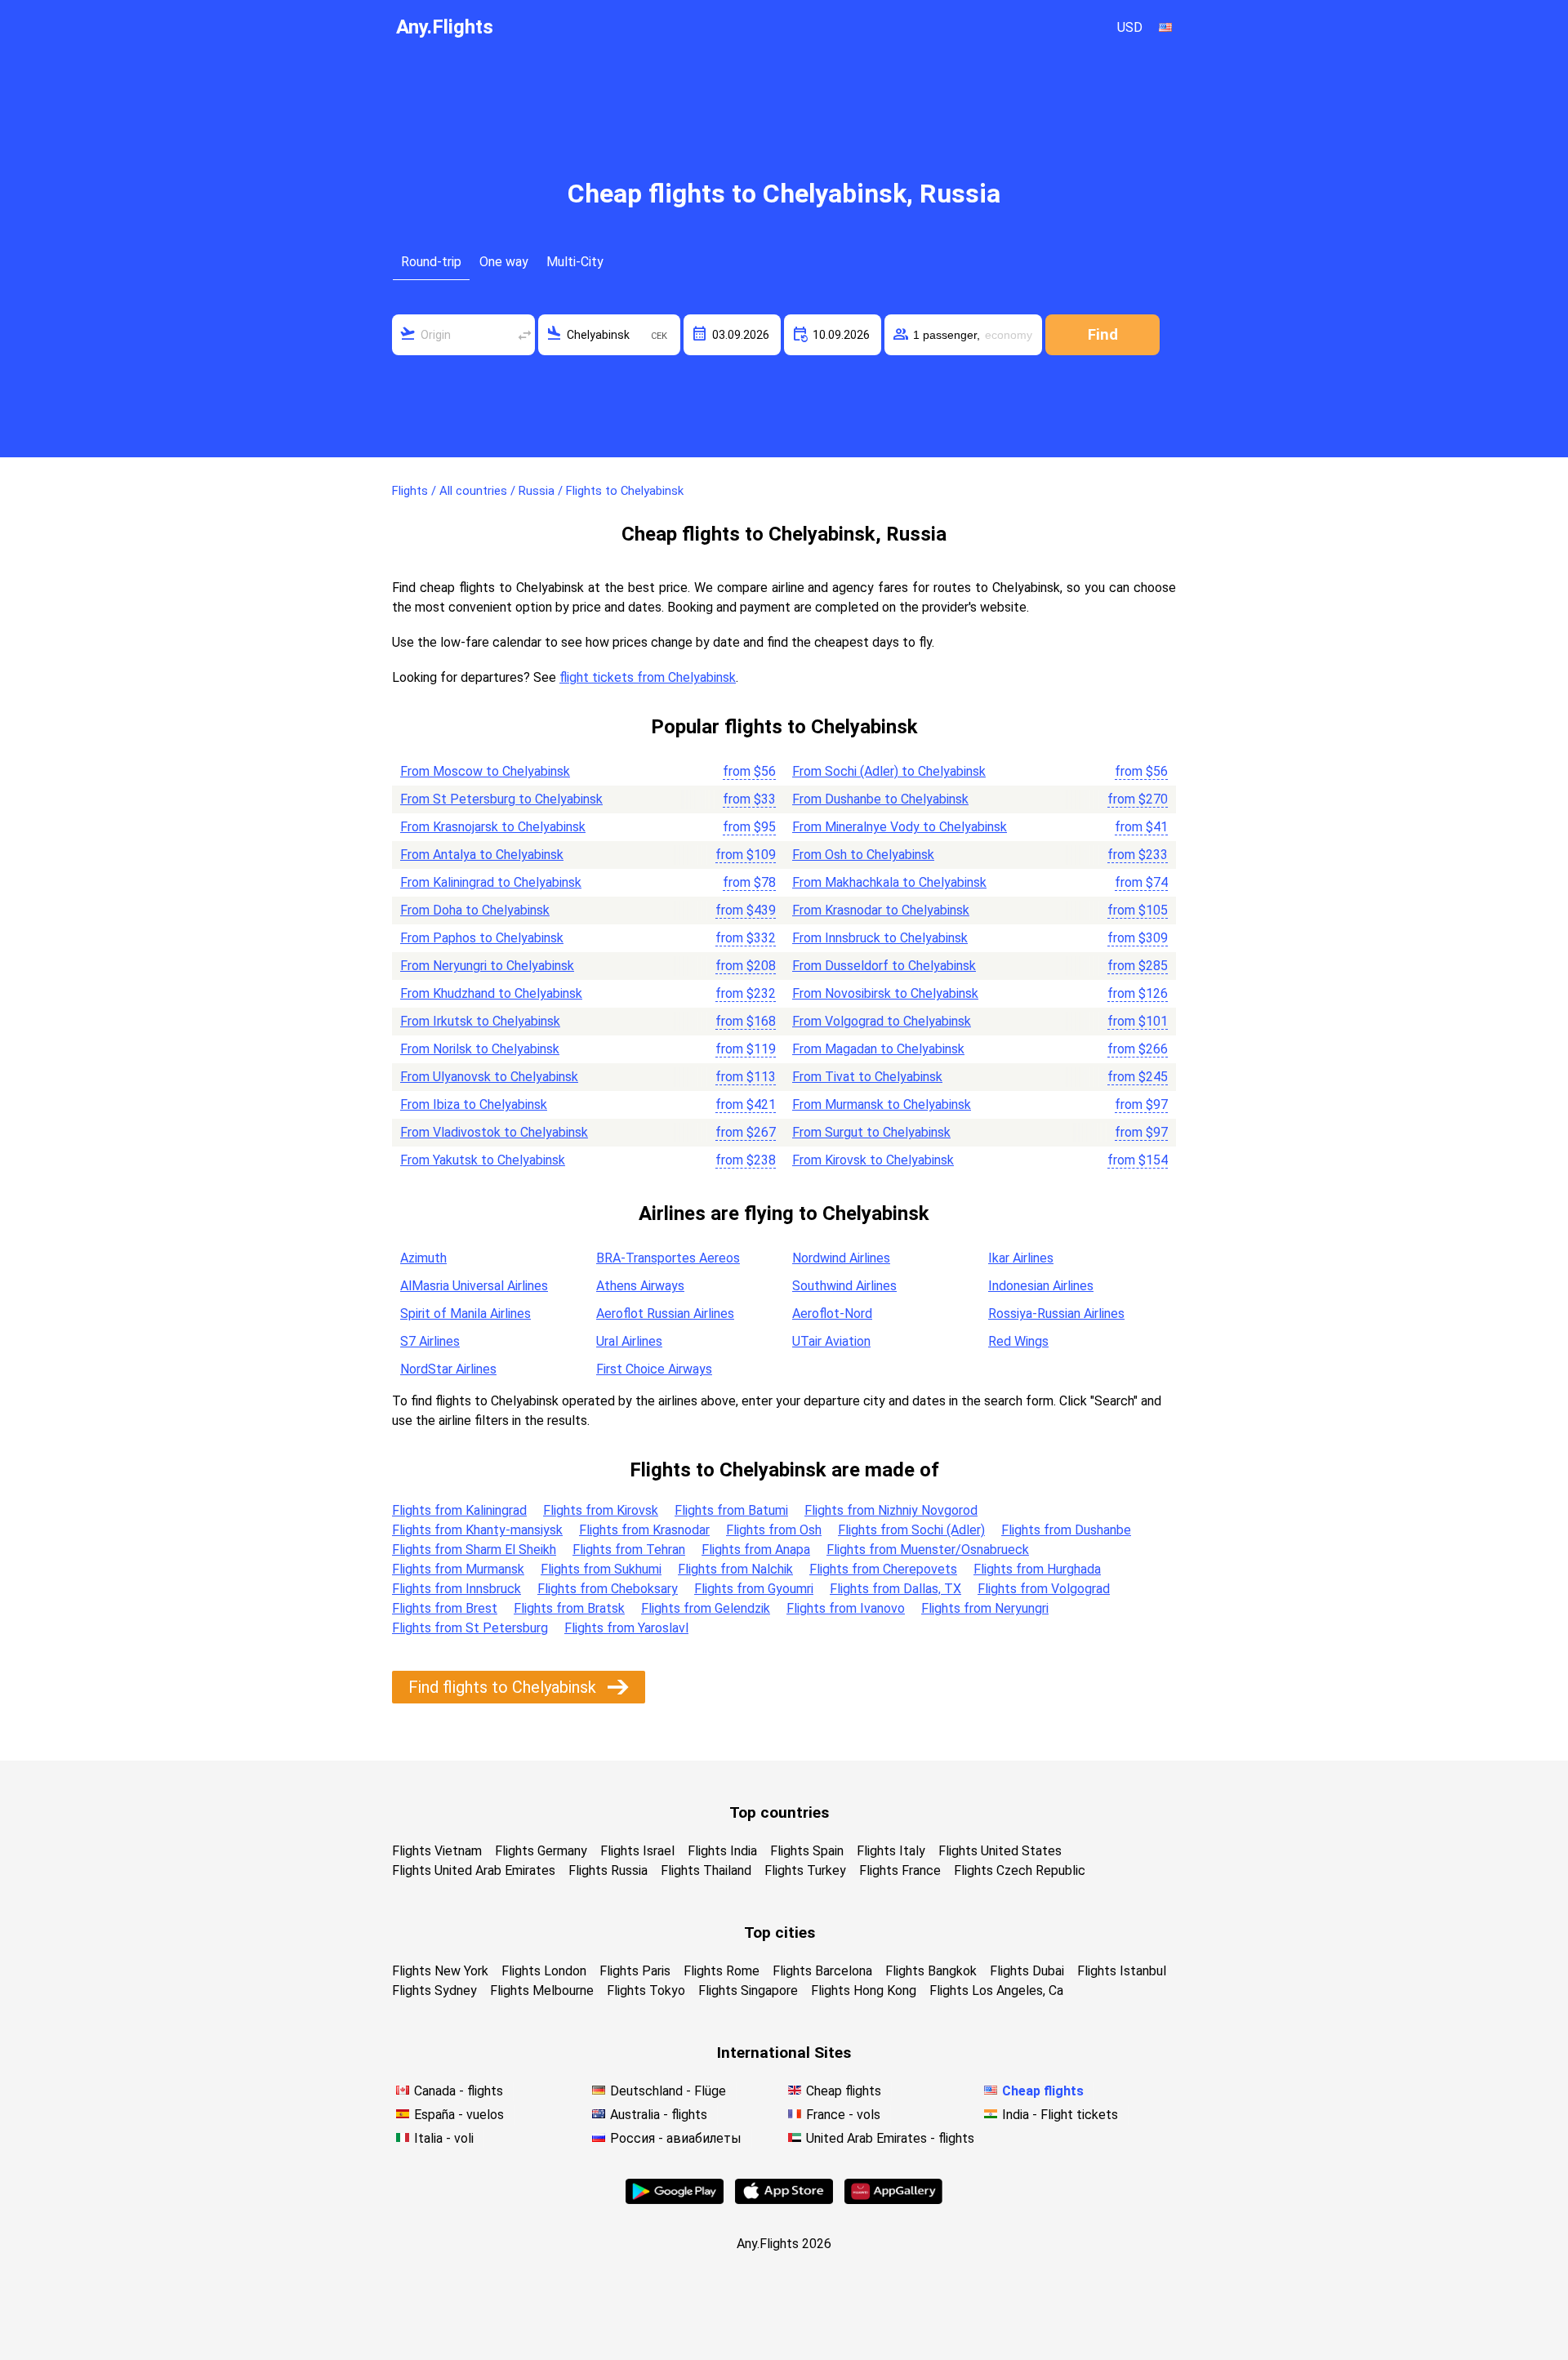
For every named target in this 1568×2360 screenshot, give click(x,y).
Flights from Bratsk (569, 1608)
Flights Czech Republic (1020, 1870)
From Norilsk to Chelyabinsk (480, 1049)
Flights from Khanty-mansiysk (477, 1530)
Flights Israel (637, 1851)
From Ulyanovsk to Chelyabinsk (489, 1077)
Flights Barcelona (822, 1971)
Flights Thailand (706, 1870)
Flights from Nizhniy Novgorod (891, 1510)
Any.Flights (445, 27)
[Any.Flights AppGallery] (893, 2200)
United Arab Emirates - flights (890, 2138)
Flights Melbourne (542, 1990)
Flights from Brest (445, 1608)
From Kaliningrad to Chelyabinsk (491, 882)
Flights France (900, 1870)
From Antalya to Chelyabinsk (482, 855)
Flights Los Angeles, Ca (996, 1990)
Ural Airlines (629, 1341)
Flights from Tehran (629, 1550)
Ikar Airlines (1021, 1258)
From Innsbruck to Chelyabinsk (880, 938)
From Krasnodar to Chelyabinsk (881, 910)
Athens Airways (640, 1286)
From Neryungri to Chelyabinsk (487, 966)
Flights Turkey (805, 1870)
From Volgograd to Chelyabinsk (882, 1021)
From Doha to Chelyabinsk (475, 910)
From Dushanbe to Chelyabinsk (880, 799)
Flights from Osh (774, 1530)
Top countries (779, 1812)
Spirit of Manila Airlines (465, 1314)
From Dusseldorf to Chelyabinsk (884, 966)
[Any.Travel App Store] (784, 2200)
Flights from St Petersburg (470, 1628)
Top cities (780, 1933)
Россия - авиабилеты (676, 2138)
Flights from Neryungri (985, 1608)
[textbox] (463, 335)
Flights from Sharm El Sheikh (474, 1550)
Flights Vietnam (437, 1851)
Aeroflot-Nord (832, 1314)
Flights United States (1000, 1851)
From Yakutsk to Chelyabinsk (483, 1160)
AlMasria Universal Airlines (474, 1286)
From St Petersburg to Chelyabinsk (501, 799)
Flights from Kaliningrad (459, 1510)
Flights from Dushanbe (1066, 1530)
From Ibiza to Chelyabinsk (474, 1104)
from (749, 771)
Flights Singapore (748, 1990)
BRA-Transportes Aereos (668, 1258)
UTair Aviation (831, 1341)
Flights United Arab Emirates (474, 1870)
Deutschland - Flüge (668, 2091)
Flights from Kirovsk (601, 1510)
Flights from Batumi (731, 1510)
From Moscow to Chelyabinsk (485, 771)
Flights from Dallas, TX (895, 1589)
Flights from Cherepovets (883, 1569)
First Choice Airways (654, 1369)
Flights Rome (722, 1971)
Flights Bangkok (931, 1971)
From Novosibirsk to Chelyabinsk (885, 993)
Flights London (544, 1971)
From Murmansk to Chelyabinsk (882, 1104)
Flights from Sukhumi (601, 1569)
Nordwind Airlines (841, 1258)
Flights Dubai (1027, 1971)
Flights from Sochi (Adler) (911, 1530)
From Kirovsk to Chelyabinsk (873, 1160)
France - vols (843, 2115)
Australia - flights (659, 2115)
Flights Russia (608, 1870)
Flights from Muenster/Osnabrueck (928, 1550)
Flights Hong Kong (864, 1990)
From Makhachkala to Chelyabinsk (889, 882)
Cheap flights (844, 2091)
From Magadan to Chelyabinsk (878, 1049)
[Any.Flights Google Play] (675, 2200)
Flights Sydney (434, 1990)
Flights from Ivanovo (846, 1608)
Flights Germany (541, 1851)
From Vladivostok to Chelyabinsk (494, 1132)
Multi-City (575, 262)
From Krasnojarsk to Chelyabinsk (493, 827)
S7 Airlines (430, 1341)
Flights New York (440, 1971)
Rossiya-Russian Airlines (1056, 1314)
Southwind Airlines (844, 1286)
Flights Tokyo (646, 1990)
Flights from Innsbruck (457, 1589)
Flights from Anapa (756, 1550)
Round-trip (431, 262)
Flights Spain (807, 1851)
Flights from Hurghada (1037, 1569)
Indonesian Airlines (1041, 1286)
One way (504, 262)
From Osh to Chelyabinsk (863, 855)
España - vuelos (459, 2115)
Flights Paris (635, 1971)
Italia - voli (444, 2138)
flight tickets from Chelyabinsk (648, 677)
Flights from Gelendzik (706, 1608)
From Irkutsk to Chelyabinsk (480, 1021)
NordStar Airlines (448, 1369)
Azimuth (423, 1258)
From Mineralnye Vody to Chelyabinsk (900, 827)
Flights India (722, 1851)
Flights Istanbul (1122, 1971)
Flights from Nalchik (735, 1569)
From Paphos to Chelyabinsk (482, 938)
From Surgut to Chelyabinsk (871, 1132)
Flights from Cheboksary (608, 1589)
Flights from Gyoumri (754, 1589)
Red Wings (1018, 1341)
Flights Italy (891, 1851)
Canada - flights (459, 2091)
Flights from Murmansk (458, 1569)
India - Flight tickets (1060, 2115)
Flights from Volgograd (1044, 1589)
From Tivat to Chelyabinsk (867, 1077)
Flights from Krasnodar (644, 1530)
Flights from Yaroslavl (626, 1628)
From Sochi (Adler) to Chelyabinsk (889, 771)
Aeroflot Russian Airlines (665, 1314)
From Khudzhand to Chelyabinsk (491, 993)
